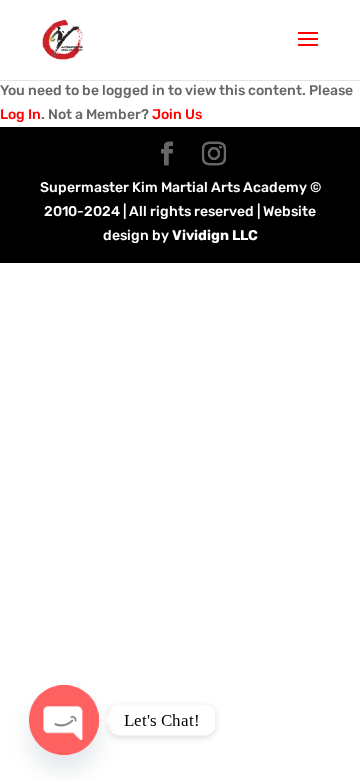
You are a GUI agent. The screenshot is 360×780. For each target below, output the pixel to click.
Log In (20, 114)
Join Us (177, 114)
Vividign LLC (215, 235)
